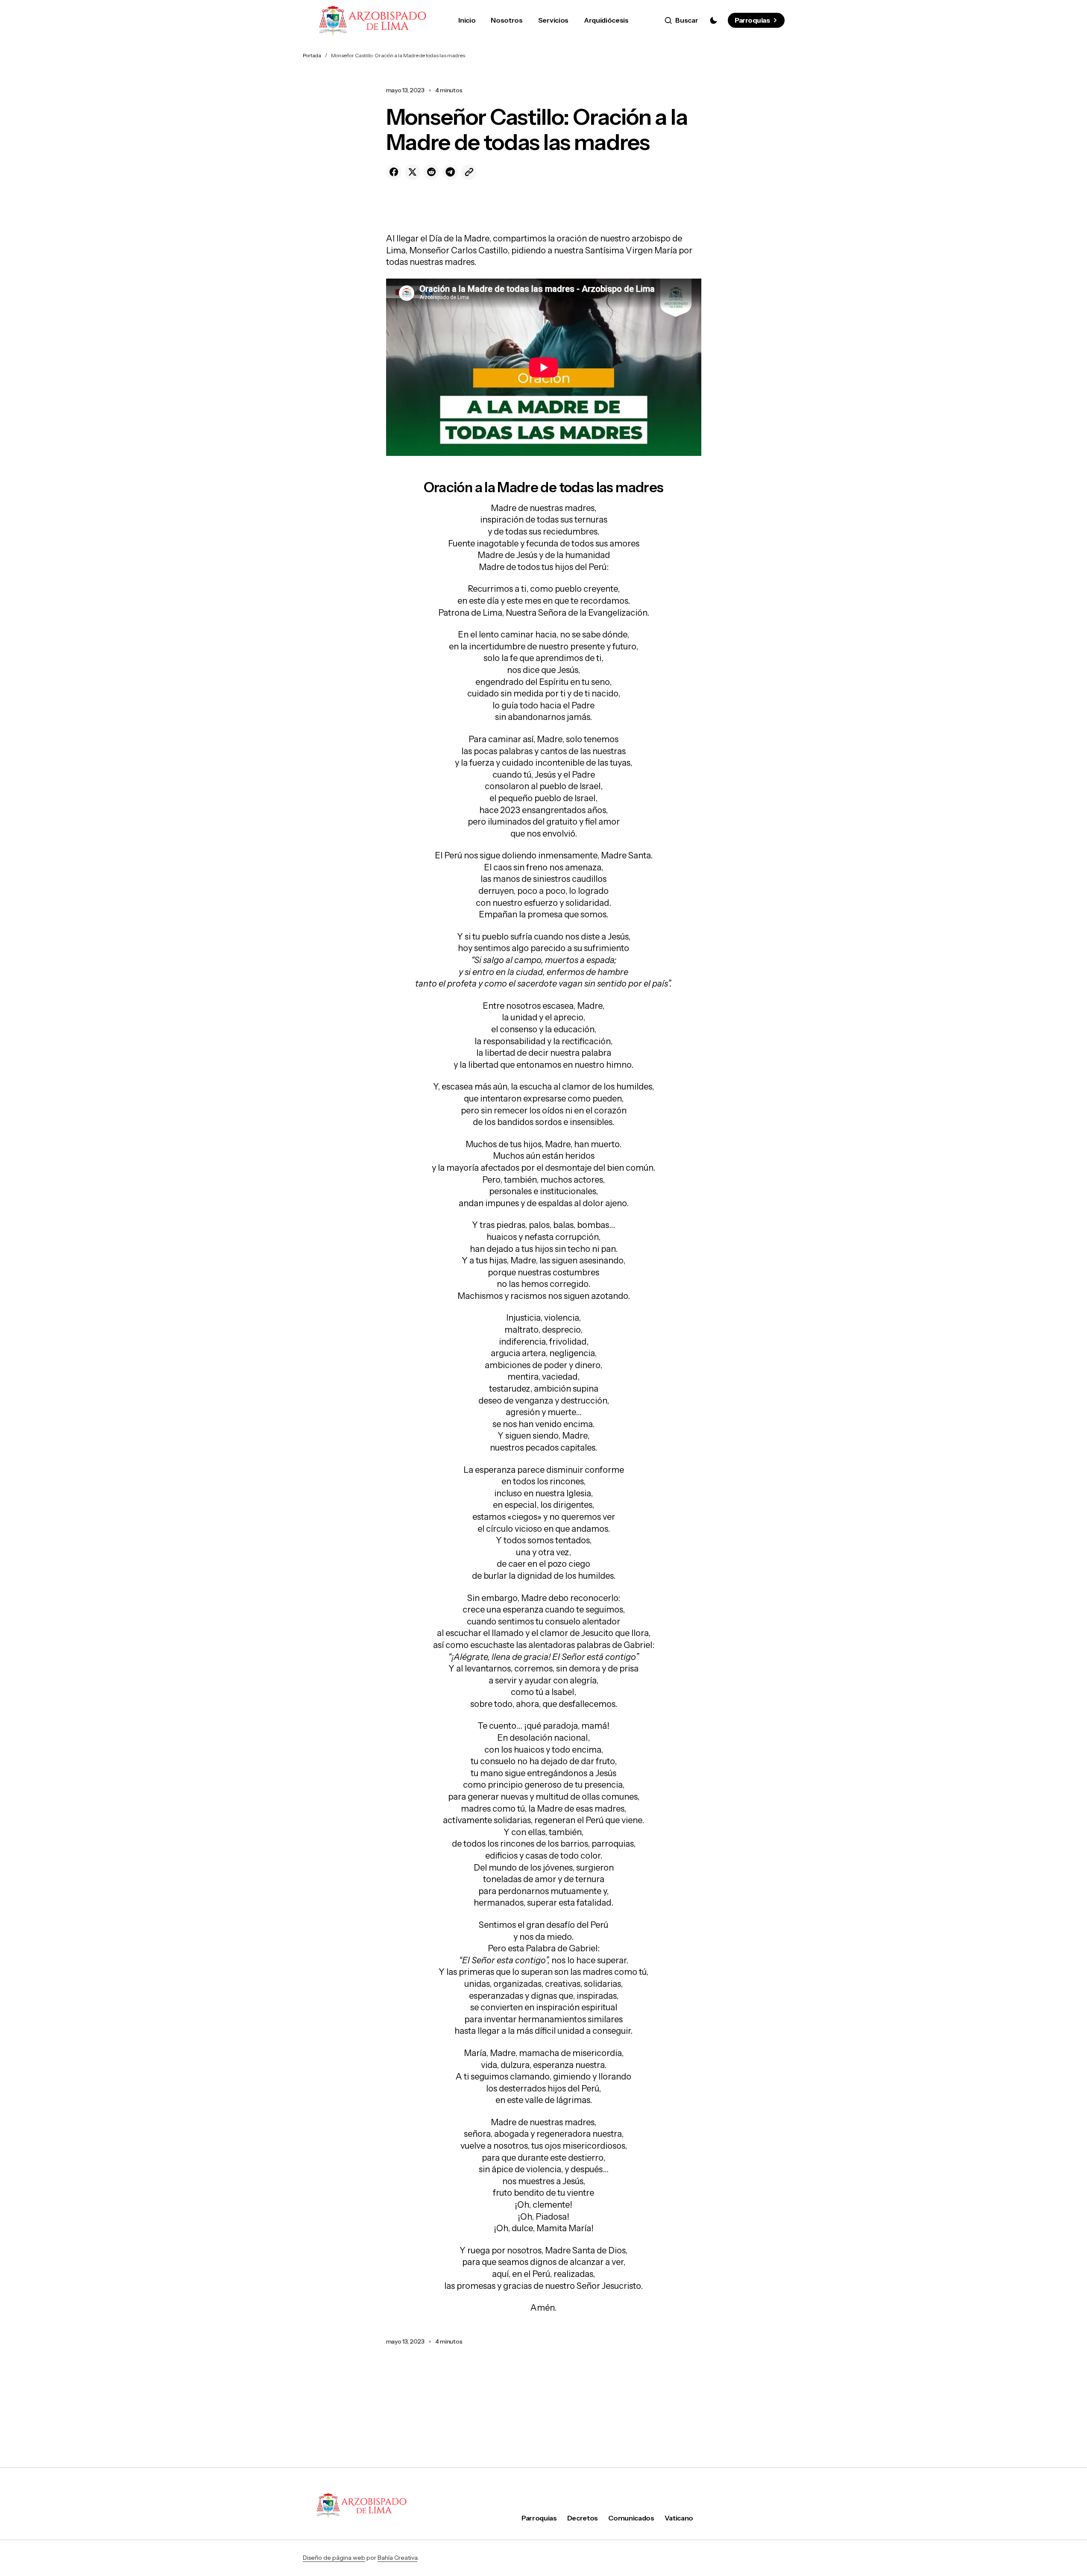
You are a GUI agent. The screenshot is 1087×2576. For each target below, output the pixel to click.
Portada (312, 55)
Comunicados (631, 2518)
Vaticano (679, 2518)
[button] (681, 21)
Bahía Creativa (397, 2558)
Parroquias (752, 20)
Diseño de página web (334, 2558)
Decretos (583, 2518)
